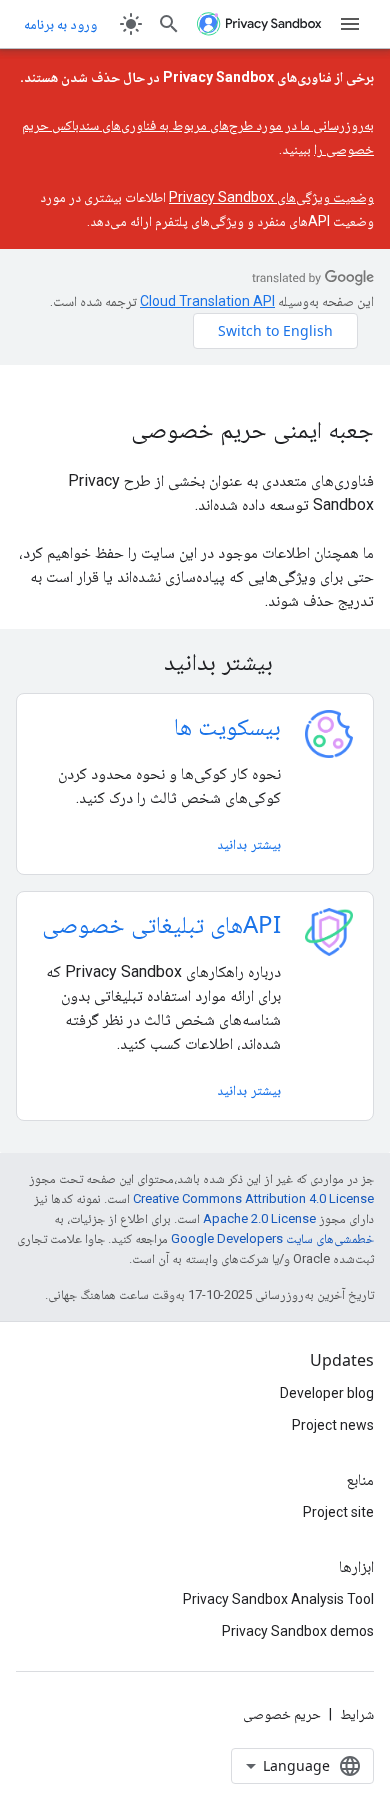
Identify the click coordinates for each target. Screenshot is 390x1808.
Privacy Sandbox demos (298, 1631)
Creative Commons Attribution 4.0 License (253, 1198)
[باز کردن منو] (350, 24)
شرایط (357, 1714)
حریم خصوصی (282, 1714)
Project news (333, 1425)
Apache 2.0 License (259, 1218)
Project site (338, 1512)
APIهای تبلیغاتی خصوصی (161, 923)
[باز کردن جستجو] (169, 24)
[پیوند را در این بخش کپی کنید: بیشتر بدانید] (138, 664)
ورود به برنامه (60, 24)
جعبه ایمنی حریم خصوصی (252, 429)
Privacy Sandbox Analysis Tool (278, 1599)
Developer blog (327, 1393)
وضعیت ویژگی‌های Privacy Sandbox (271, 197)
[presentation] (195, 661)
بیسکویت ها (227, 725)
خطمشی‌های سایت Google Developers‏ (272, 1238)
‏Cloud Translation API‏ (207, 301)
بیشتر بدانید (249, 843)
